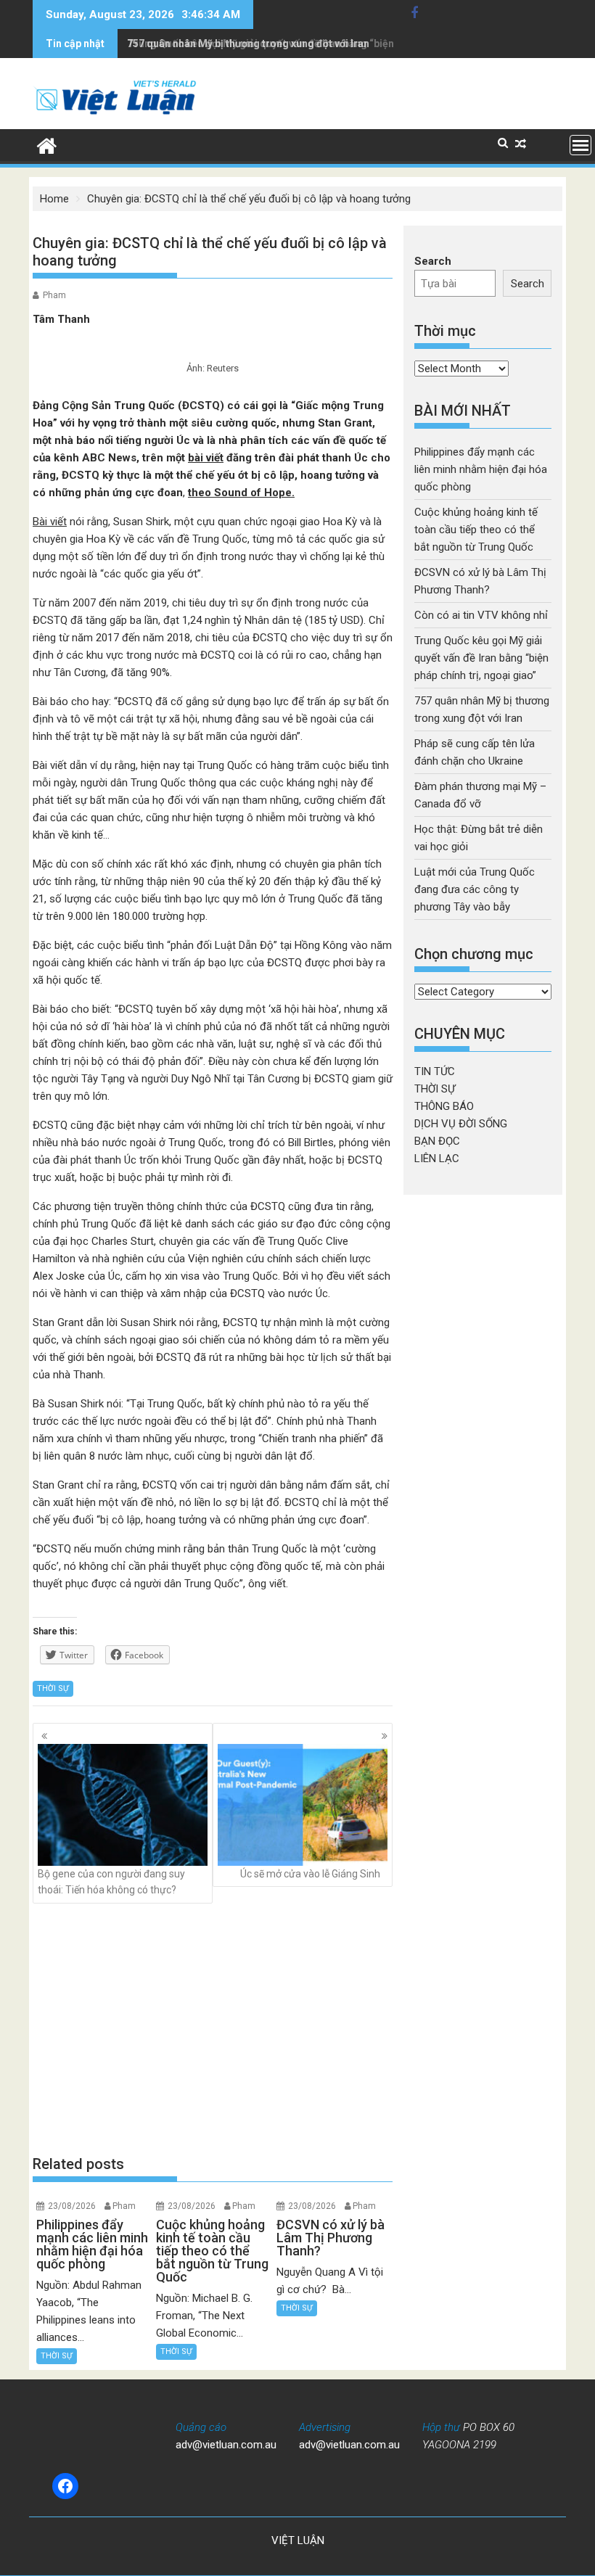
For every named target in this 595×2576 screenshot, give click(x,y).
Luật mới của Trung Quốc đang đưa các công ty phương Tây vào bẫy (475, 889)
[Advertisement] (213, 2028)
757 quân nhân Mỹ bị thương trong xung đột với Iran (248, 44)
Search (433, 261)
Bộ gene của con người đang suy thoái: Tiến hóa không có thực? (111, 1882)
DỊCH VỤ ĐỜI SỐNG (461, 1124)
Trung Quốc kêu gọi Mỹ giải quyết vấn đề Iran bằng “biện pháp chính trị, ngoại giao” (481, 658)
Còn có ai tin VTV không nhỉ (481, 615)
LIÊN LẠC (437, 1159)
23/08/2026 (72, 2206)
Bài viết (50, 522)
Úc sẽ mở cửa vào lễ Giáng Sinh (310, 1874)
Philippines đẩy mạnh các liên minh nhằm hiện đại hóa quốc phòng (481, 469)
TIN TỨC (435, 1071)
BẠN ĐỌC (437, 1141)
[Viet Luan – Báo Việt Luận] (47, 144)
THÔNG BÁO (444, 1106)
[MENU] (580, 145)
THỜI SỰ (53, 1688)
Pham (54, 295)
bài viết (206, 458)
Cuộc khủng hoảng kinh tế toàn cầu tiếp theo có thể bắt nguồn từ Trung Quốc (476, 530)
